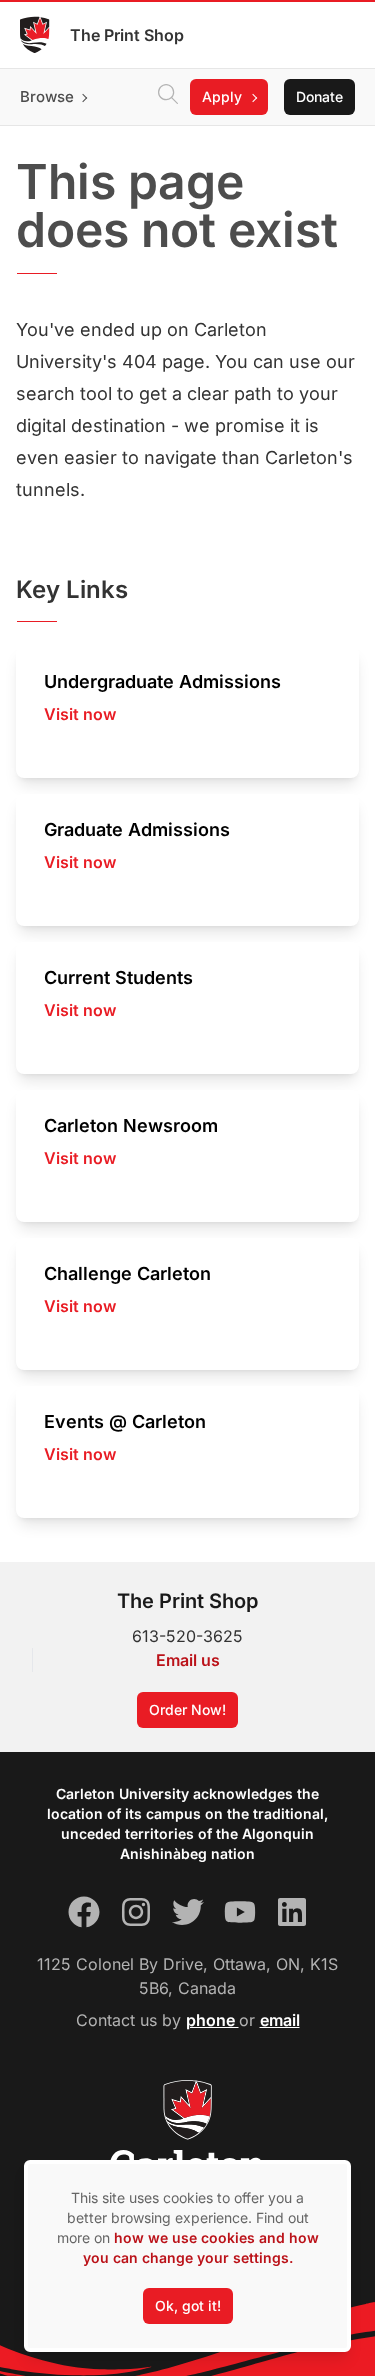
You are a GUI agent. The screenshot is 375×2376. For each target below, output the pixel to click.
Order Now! (187, 1709)
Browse (47, 96)
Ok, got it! (188, 2305)
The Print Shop (127, 35)
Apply (222, 96)
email (280, 2020)
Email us (188, 1660)
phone (212, 2020)
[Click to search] (168, 97)
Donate (319, 96)
